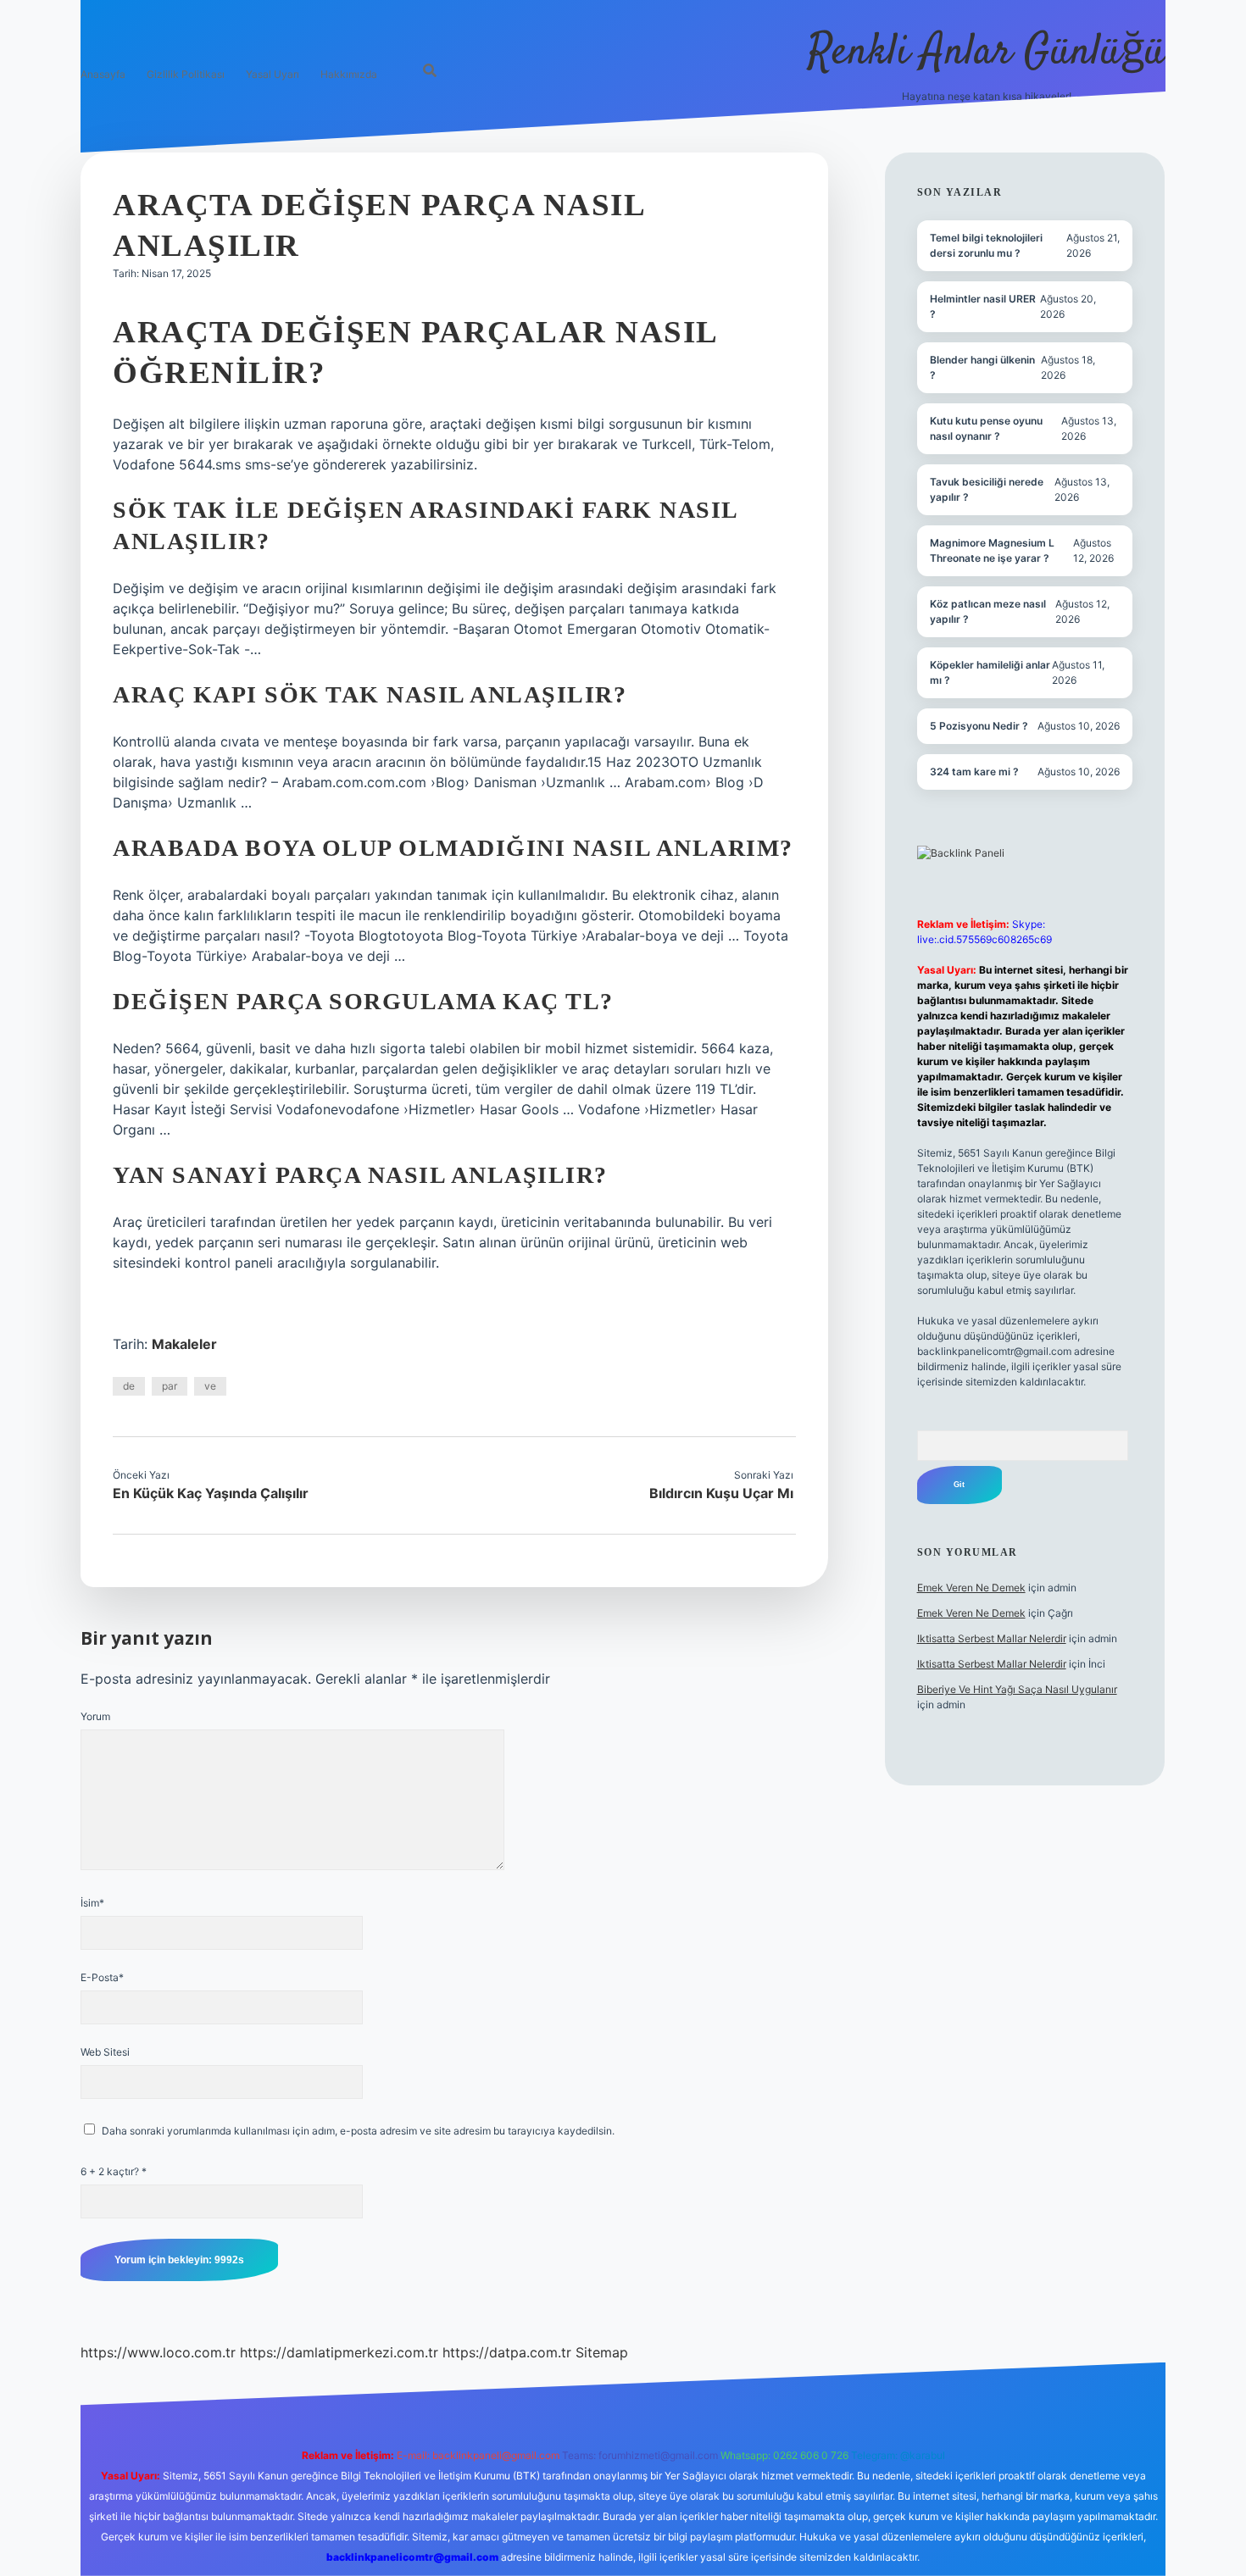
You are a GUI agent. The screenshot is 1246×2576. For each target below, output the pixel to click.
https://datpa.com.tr (507, 2352)
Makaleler (184, 1344)
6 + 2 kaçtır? (114, 2171)
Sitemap (602, 2352)
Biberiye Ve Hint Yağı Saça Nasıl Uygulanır (1017, 1689)
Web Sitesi (105, 2052)
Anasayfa (103, 74)
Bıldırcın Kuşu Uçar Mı (721, 1493)
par (170, 1386)
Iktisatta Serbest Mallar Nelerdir (992, 1638)
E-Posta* (102, 1977)
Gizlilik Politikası (186, 74)
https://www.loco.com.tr (158, 2352)
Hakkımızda (349, 74)
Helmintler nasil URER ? (983, 306)
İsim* (92, 1903)
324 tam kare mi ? (974, 772)
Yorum (95, 1716)
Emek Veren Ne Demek (971, 1588)
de (129, 1386)
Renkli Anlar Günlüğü (987, 53)
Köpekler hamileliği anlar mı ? (990, 672)
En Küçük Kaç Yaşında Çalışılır (211, 1493)
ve (210, 1386)
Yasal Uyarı (273, 74)
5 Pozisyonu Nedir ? (979, 726)
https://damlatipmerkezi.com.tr (339, 2352)
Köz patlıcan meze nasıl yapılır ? (988, 611)
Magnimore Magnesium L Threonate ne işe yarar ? (992, 550)
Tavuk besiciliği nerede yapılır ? (987, 489)
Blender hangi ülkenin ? (982, 367)
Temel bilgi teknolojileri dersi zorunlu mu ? (986, 245)
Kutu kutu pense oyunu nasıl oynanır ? (986, 428)
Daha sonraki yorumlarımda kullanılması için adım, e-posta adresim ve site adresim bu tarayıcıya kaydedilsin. (358, 2131)
